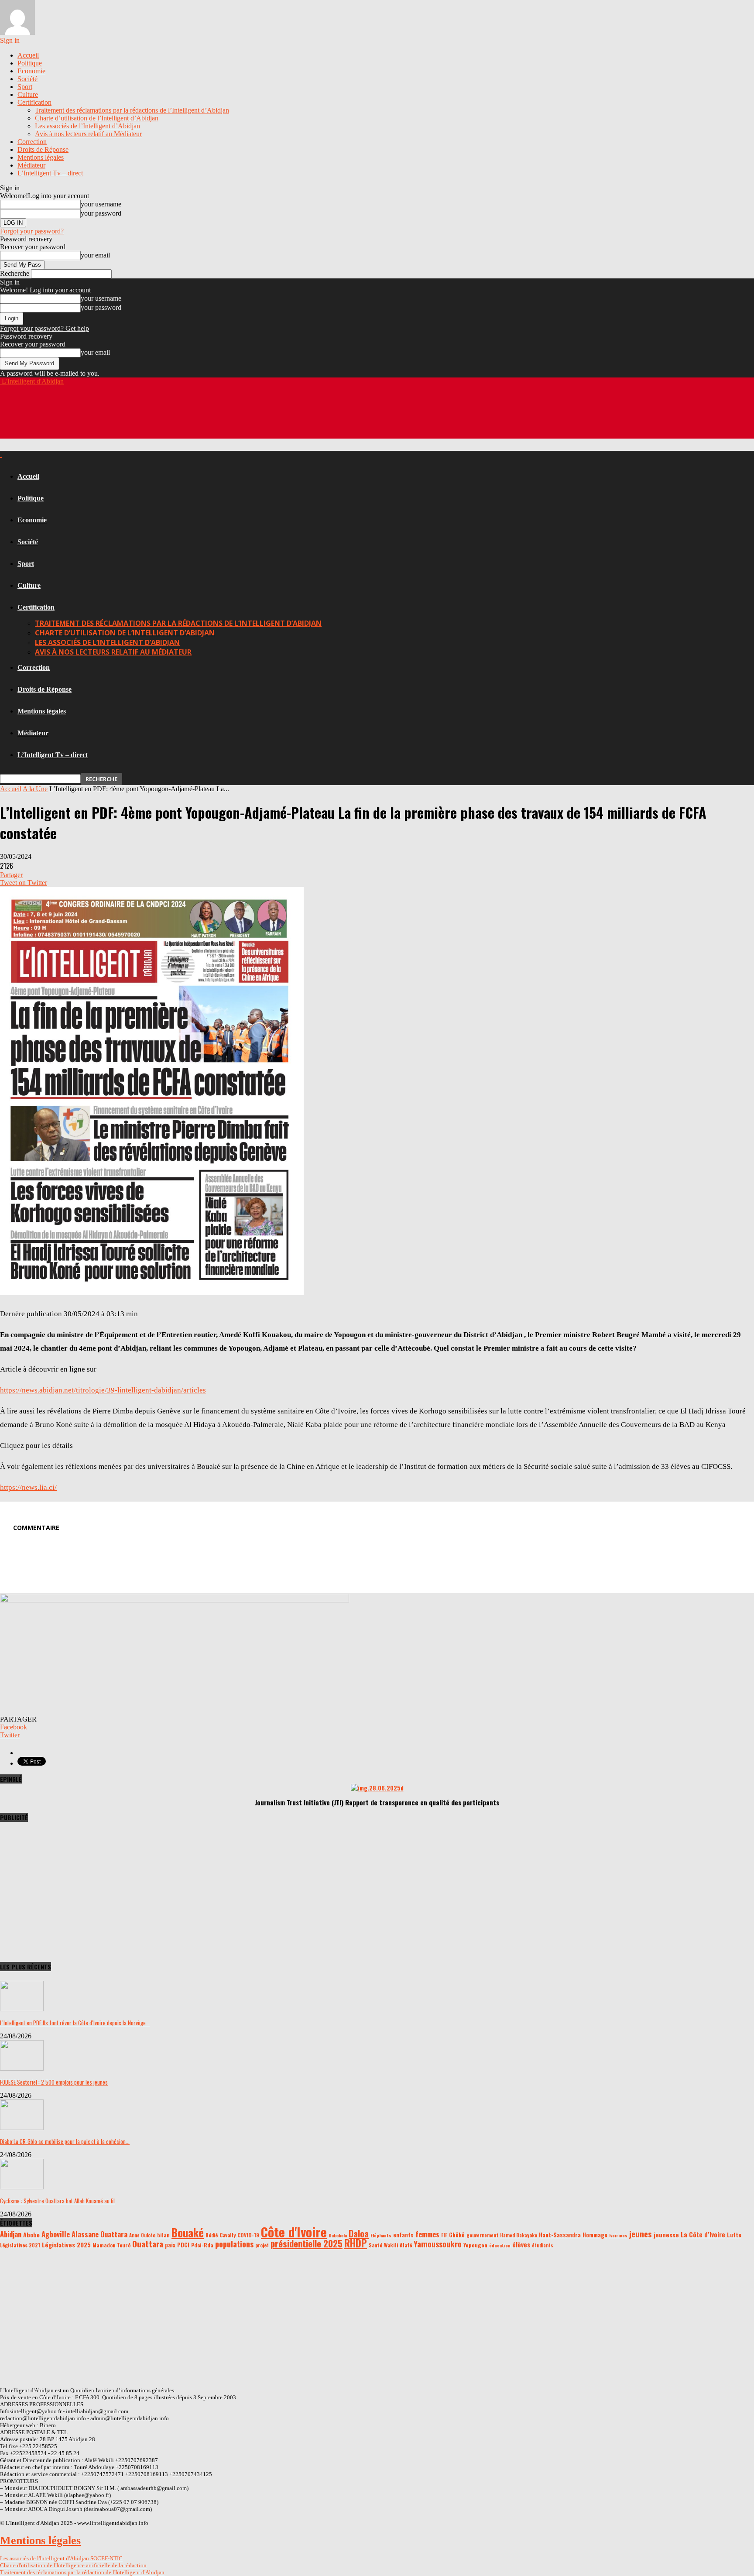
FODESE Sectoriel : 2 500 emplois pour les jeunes (54, 2082)
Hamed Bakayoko (519, 2235)
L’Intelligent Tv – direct (50, 173)
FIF (444, 2235)
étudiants (543, 2245)
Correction (32, 142)
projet (262, 2245)
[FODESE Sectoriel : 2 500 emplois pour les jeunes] (22, 2068)
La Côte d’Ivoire (703, 2235)
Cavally (228, 2235)
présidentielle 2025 (307, 2243)
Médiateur (31, 165)
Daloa (359, 2233)
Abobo (31, 2235)
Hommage (595, 2235)
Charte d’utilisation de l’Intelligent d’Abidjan (97, 118)
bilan (163, 2235)
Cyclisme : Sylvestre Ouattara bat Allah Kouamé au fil (57, 2201)
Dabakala (338, 2235)
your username (101, 204)
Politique (30, 63)
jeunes (641, 2234)
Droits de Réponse (43, 149)
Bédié (212, 2235)
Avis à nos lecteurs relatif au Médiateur (88, 134)
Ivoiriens (618, 2235)
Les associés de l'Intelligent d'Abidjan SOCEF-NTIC (61, 2558)
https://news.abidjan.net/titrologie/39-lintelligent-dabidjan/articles (103, 1390)
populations (234, 2244)
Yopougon (475, 2245)
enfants (403, 2235)
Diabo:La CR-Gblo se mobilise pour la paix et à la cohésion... (65, 2141)
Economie (31, 71)
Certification (34, 102)
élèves (521, 2244)
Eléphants (381, 2235)
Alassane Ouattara (99, 2234)
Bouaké (188, 2233)
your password (101, 213)
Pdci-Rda (202, 2245)
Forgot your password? (32, 231)
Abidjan (11, 2234)
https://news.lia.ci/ (28, 1487)
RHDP (356, 2243)
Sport (25, 87)
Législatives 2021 (20, 2245)
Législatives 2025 (66, 2245)
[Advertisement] (159, 417)
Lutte (734, 2235)
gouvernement (482, 2235)
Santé (375, 2245)
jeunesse (666, 2235)
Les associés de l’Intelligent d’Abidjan (87, 126)
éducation (500, 2245)
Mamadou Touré (111, 2245)
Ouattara (148, 2244)
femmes (427, 2234)
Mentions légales (41, 157)
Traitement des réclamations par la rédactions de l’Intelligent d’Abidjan (132, 110)
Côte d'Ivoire (294, 2231)
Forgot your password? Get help (45, 328)
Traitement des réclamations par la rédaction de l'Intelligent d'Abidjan (82, 2572)
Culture (28, 94)
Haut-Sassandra (560, 2235)
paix (170, 2245)
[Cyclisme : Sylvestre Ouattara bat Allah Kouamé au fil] (22, 2187)
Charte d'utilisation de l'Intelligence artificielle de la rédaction (73, 2565)
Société (27, 79)
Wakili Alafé (398, 2245)
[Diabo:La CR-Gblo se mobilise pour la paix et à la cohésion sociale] (22, 2128)
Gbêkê (457, 2235)
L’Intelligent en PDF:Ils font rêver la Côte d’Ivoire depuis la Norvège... (75, 2023)
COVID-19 (248, 2235)
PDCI (183, 2245)
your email (95, 255)
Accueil (28, 55)
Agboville (56, 2234)
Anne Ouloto (142, 2235)
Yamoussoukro (438, 2244)
